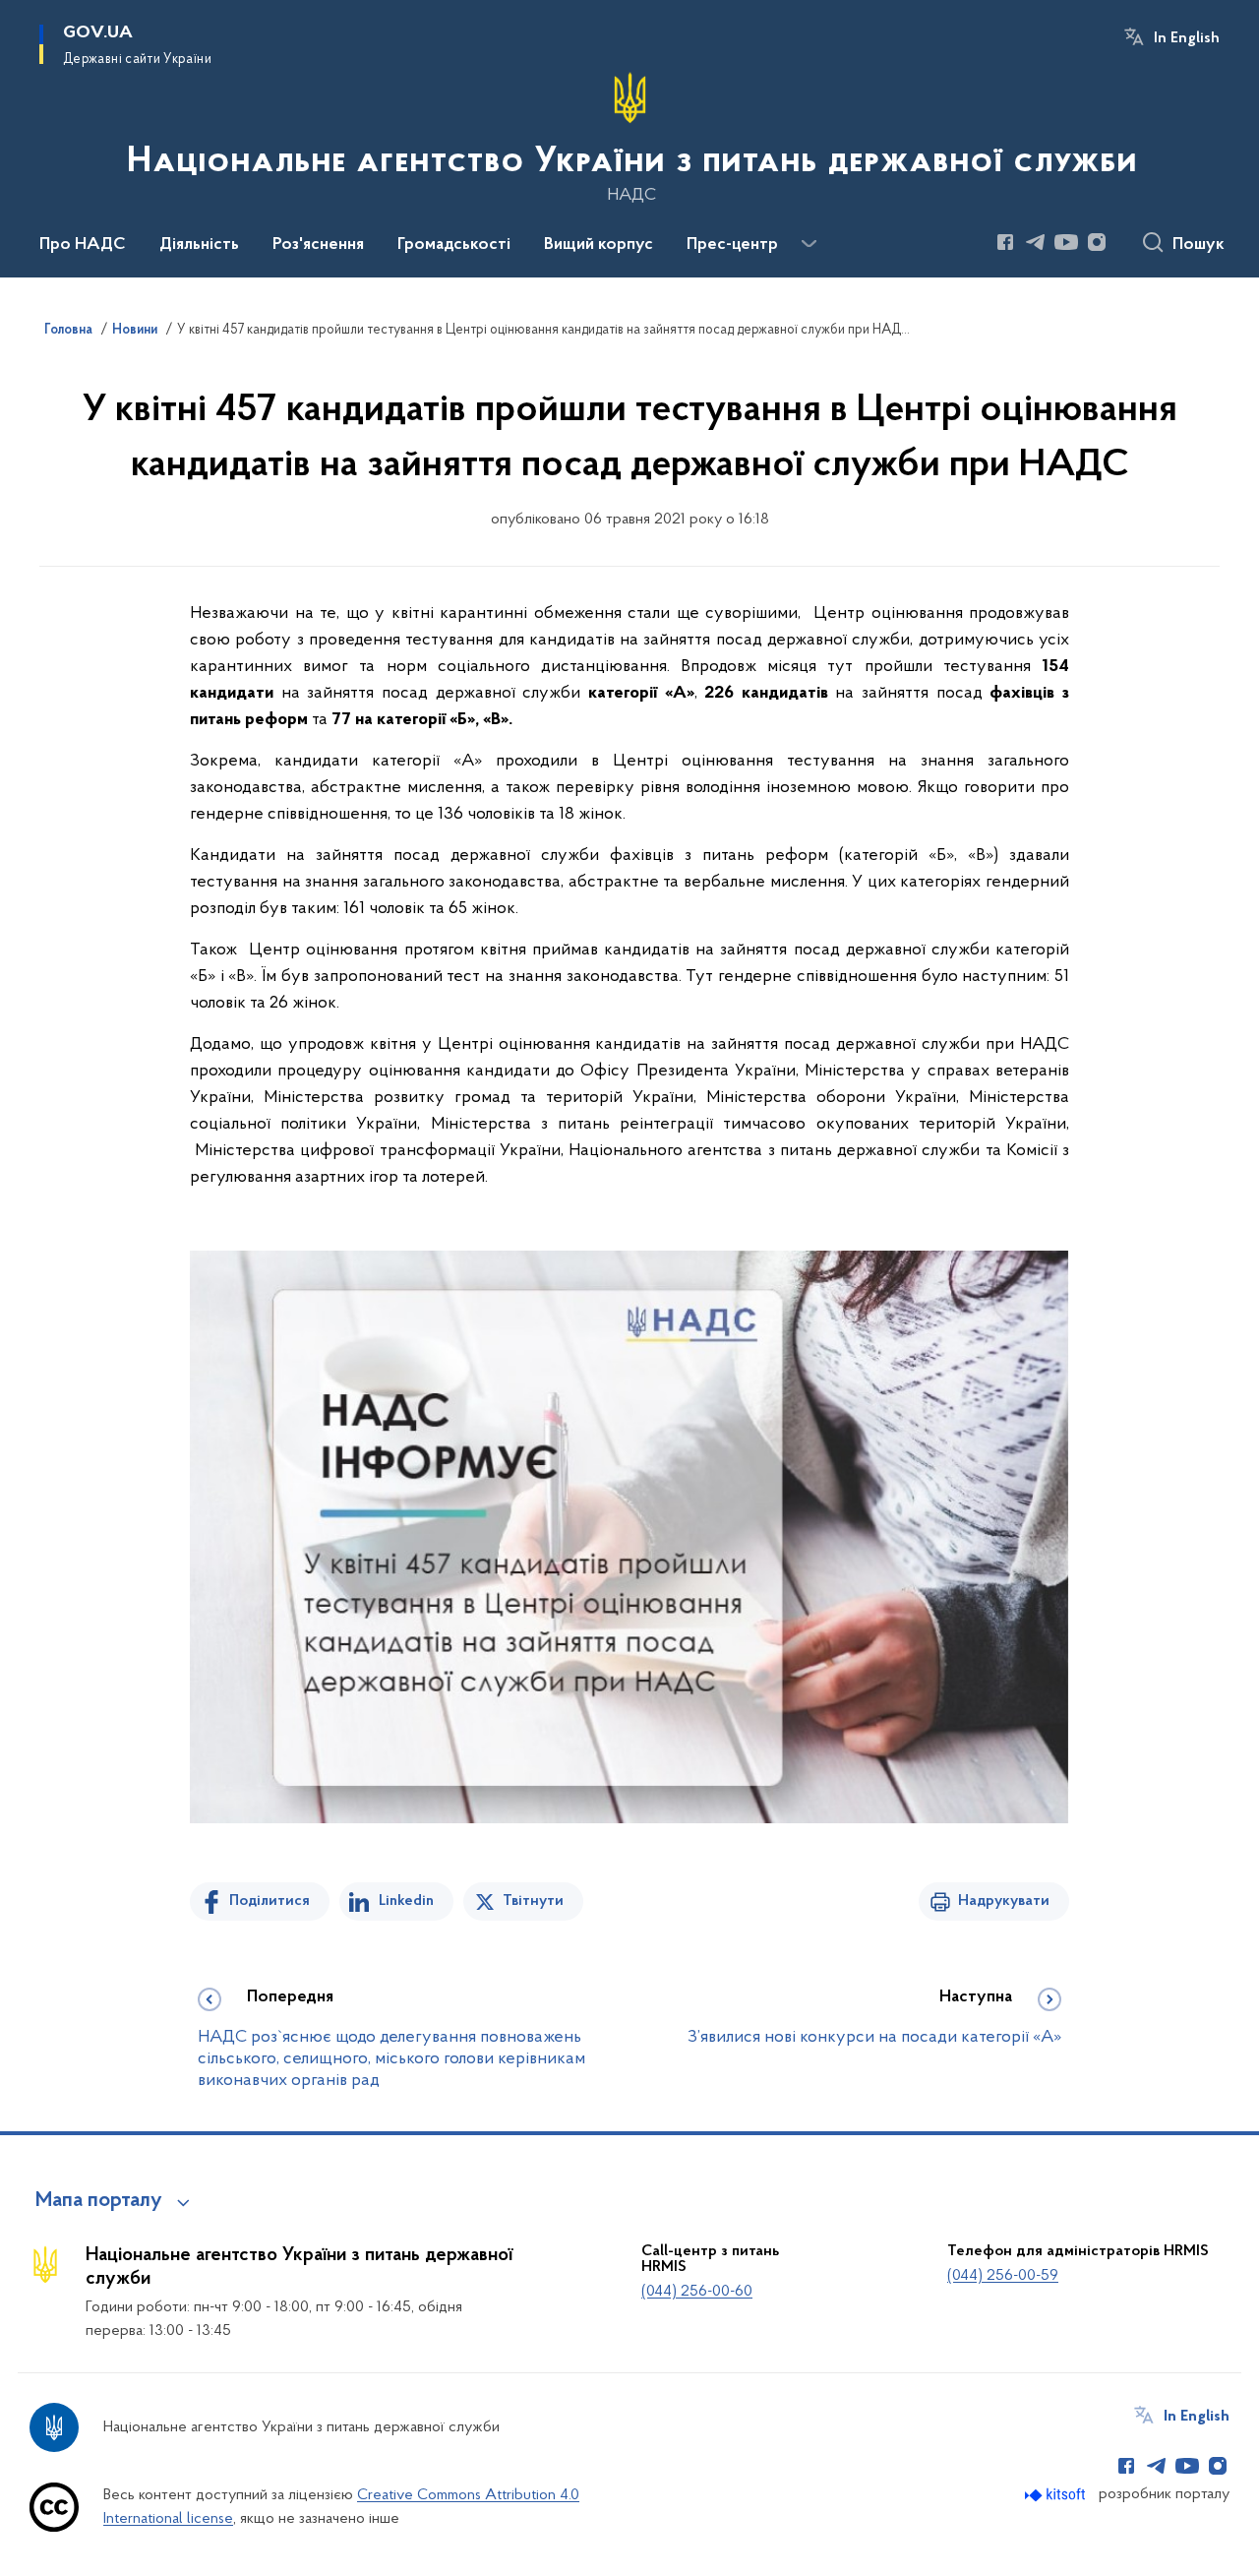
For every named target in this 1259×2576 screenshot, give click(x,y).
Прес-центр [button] (732, 245)
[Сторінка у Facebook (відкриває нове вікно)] (1005, 242)
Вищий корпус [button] (599, 245)
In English (1187, 38)
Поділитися (270, 1901)
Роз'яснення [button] (318, 245)
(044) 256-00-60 (697, 2292)
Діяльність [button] (199, 245)
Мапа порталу (99, 2201)
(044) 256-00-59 (1003, 2276)
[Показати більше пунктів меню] (809, 244)
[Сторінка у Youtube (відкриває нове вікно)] (1066, 242)
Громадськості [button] (454, 245)
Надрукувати (1004, 1901)
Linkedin (406, 1901)
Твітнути (533, 1901)
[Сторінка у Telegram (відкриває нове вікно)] (1036, 242)
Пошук (1199, 245)
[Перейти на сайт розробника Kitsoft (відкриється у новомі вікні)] (1057, 2495)
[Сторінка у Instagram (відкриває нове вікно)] (1097, 242)
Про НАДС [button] (83, 245)
